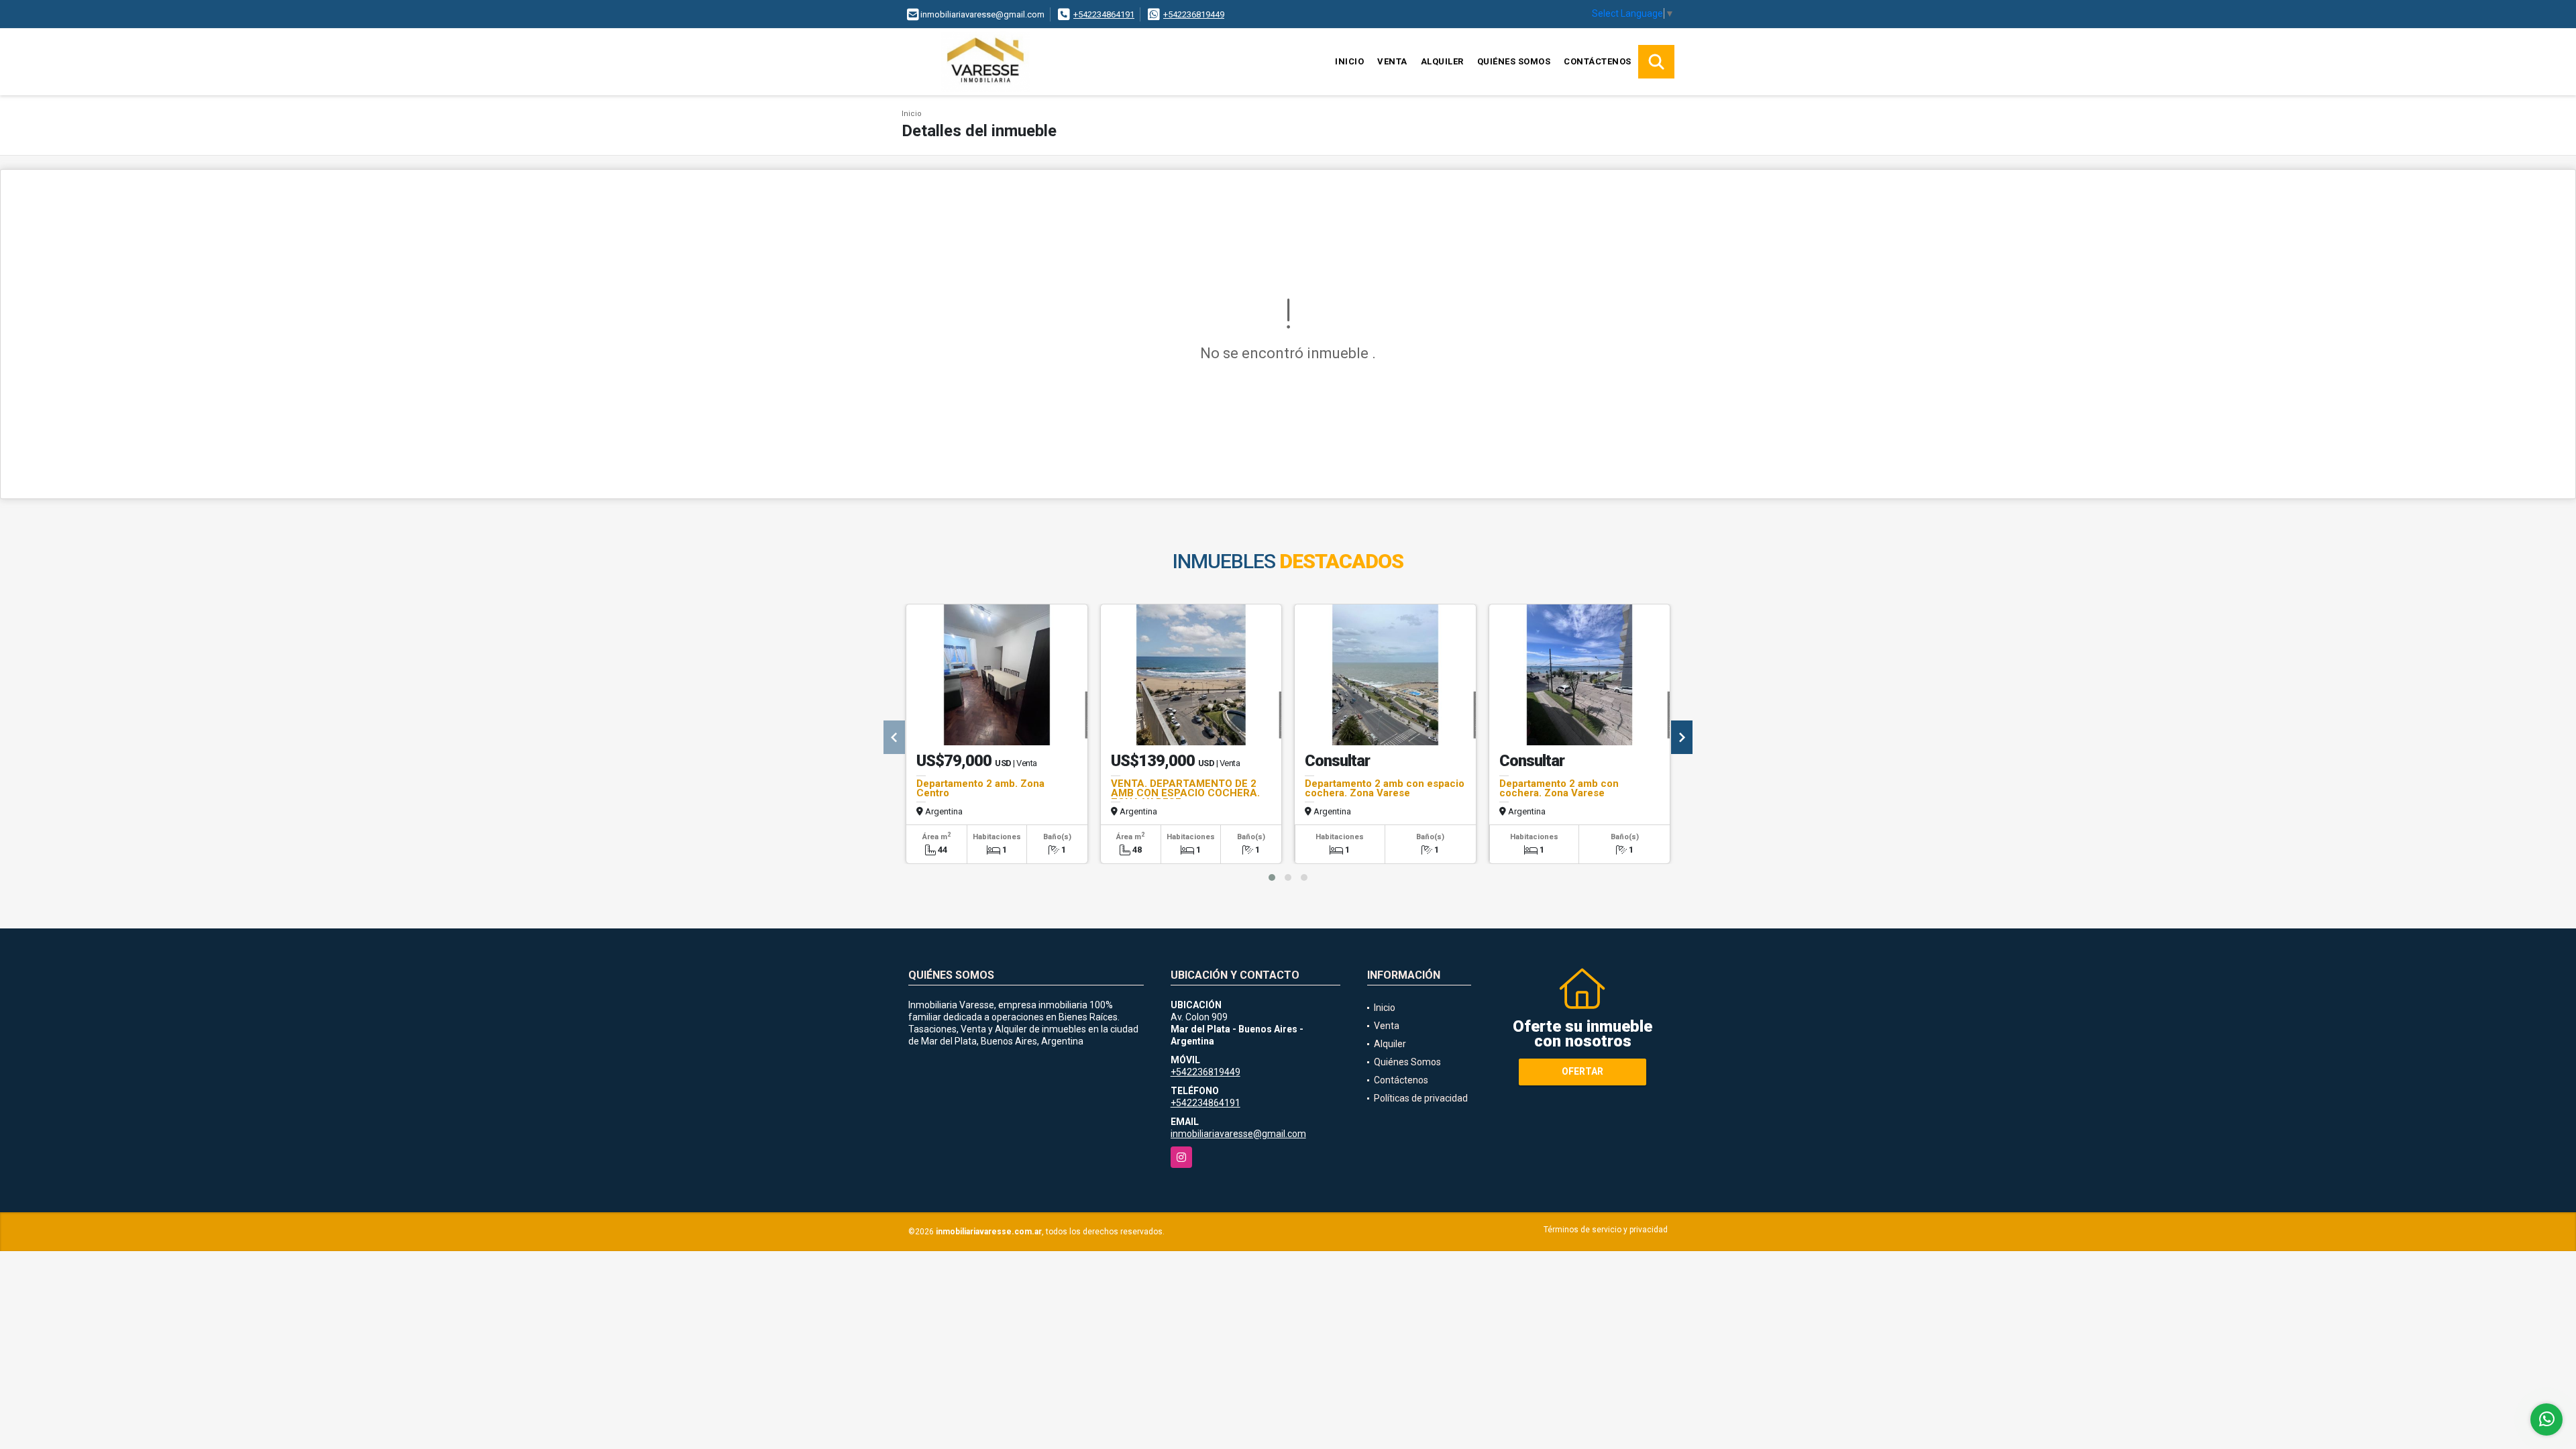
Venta (1392, 61)
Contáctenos (1598, 61)
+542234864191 (1104, 14)
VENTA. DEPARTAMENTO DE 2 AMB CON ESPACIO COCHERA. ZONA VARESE (1185, 793)
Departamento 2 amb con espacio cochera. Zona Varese (1385, 788)
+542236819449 (1194, 14)
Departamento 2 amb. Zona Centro (980, 788)
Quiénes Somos (1514, 61)
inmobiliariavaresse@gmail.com (1238, 1134)
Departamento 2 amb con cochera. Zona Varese (1559, 788)
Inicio (1349, 61)
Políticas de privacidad (1421, 1098)
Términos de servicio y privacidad (1606, 1230)
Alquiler (1442, 61)
